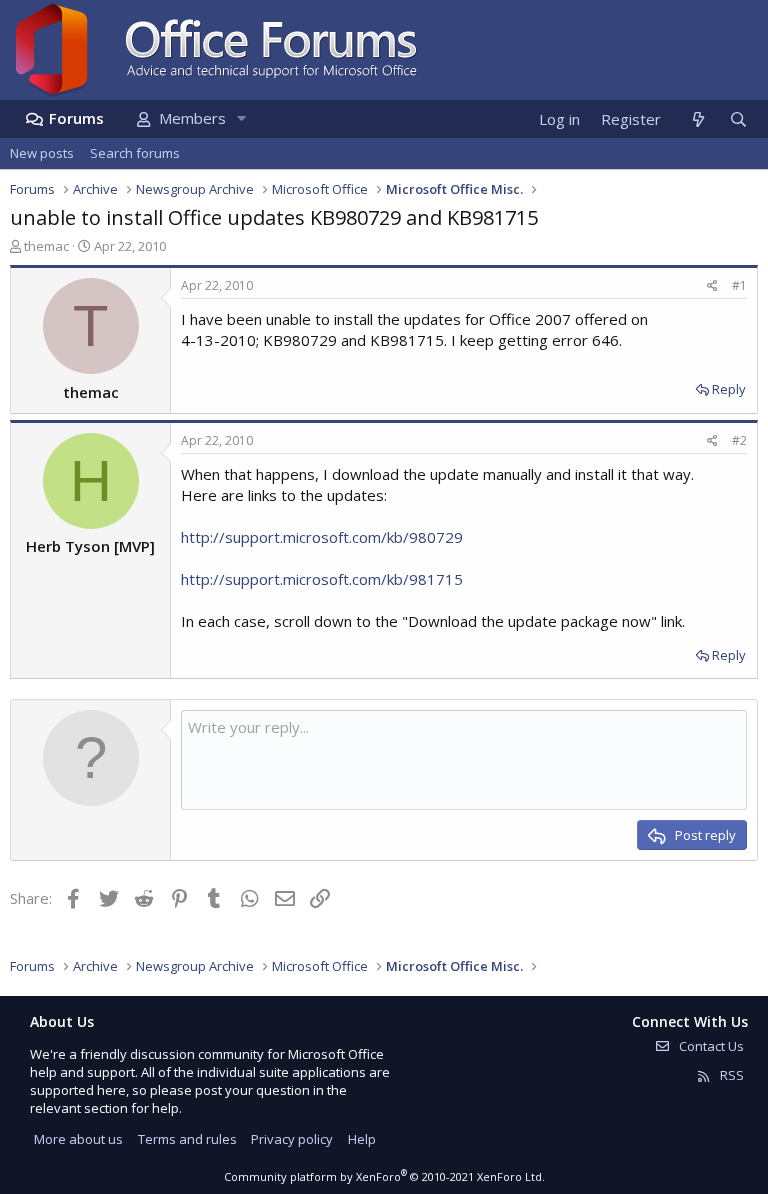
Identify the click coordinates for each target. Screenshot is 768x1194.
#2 (739, 440)
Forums (76, 118)
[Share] (712, 286)
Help (362, 1139)
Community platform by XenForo (384, 1176)
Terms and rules (187, 1139)
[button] (241, 118)
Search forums (135, 153)
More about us (78, 1139)
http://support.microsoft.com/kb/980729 (322, 537)
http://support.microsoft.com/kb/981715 (322, 579)
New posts (42, 153)
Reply (729, 389)
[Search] (738, 119)
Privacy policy (292, 1139)
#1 (739, 285)
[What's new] (697, 119)
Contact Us (710, 1046)
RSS (730, 1075)
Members (192, 118)
